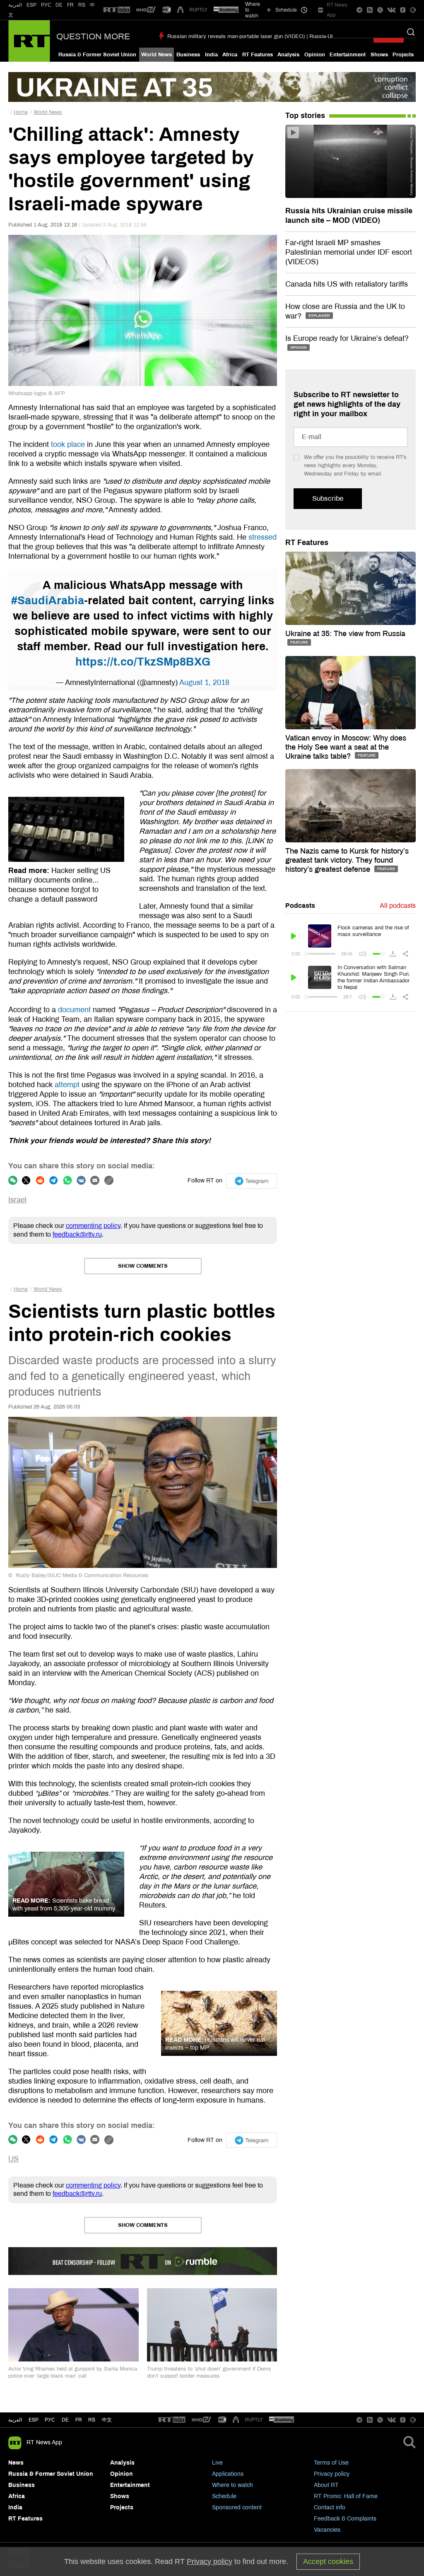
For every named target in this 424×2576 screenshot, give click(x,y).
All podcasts (398, 906)
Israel (17, 1200)
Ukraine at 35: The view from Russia (345, 634)
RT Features (258, 55)
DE (59, 5)
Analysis (288, 55)
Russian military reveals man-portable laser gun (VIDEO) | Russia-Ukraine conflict (266, 36)
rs (92, 2420)
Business (188, 55)
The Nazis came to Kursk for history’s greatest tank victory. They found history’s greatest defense (347, 860)
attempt (67, 1085)
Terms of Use (331, 2463)
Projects (403, 55)
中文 (107, 2420)
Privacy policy (332, 2474)
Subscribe (328, 498)
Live (217, 2463)
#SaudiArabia (48, 601)
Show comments (143, 1266)
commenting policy (93, 1226)
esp (34, 2420)
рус (50, 2420)
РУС (46, 5)
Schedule (224, 2496)
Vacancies (327, 2530)
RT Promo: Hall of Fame (346, 2496)
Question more (93, 36)
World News (157, 55)
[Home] (29, 41)
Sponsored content (237, 2507)
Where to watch (232, 2485)
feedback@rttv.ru (77, 1234)
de (65, 2420)
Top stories (305, 116)
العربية (15, 5)
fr (79, 2420)
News (16, 2463)
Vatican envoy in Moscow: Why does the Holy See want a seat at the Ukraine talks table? (346, 747)
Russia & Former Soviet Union (97, 55)
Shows (379, 55)
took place (68, 444)
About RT (326, 2485)
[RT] (117, 10)
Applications (228, 2474)
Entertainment (348, 55)
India (211, 55)
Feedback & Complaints (345, 2519)
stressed (263, 537)
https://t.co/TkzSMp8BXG (143, 662)
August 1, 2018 (204, 683)
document (74, 1010)
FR (70, 5)
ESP (31, 5)
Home (21, 112)
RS (82, 5)
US (13, 2159)
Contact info (330, 2507)
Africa (230, 55)
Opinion (315, 55)
